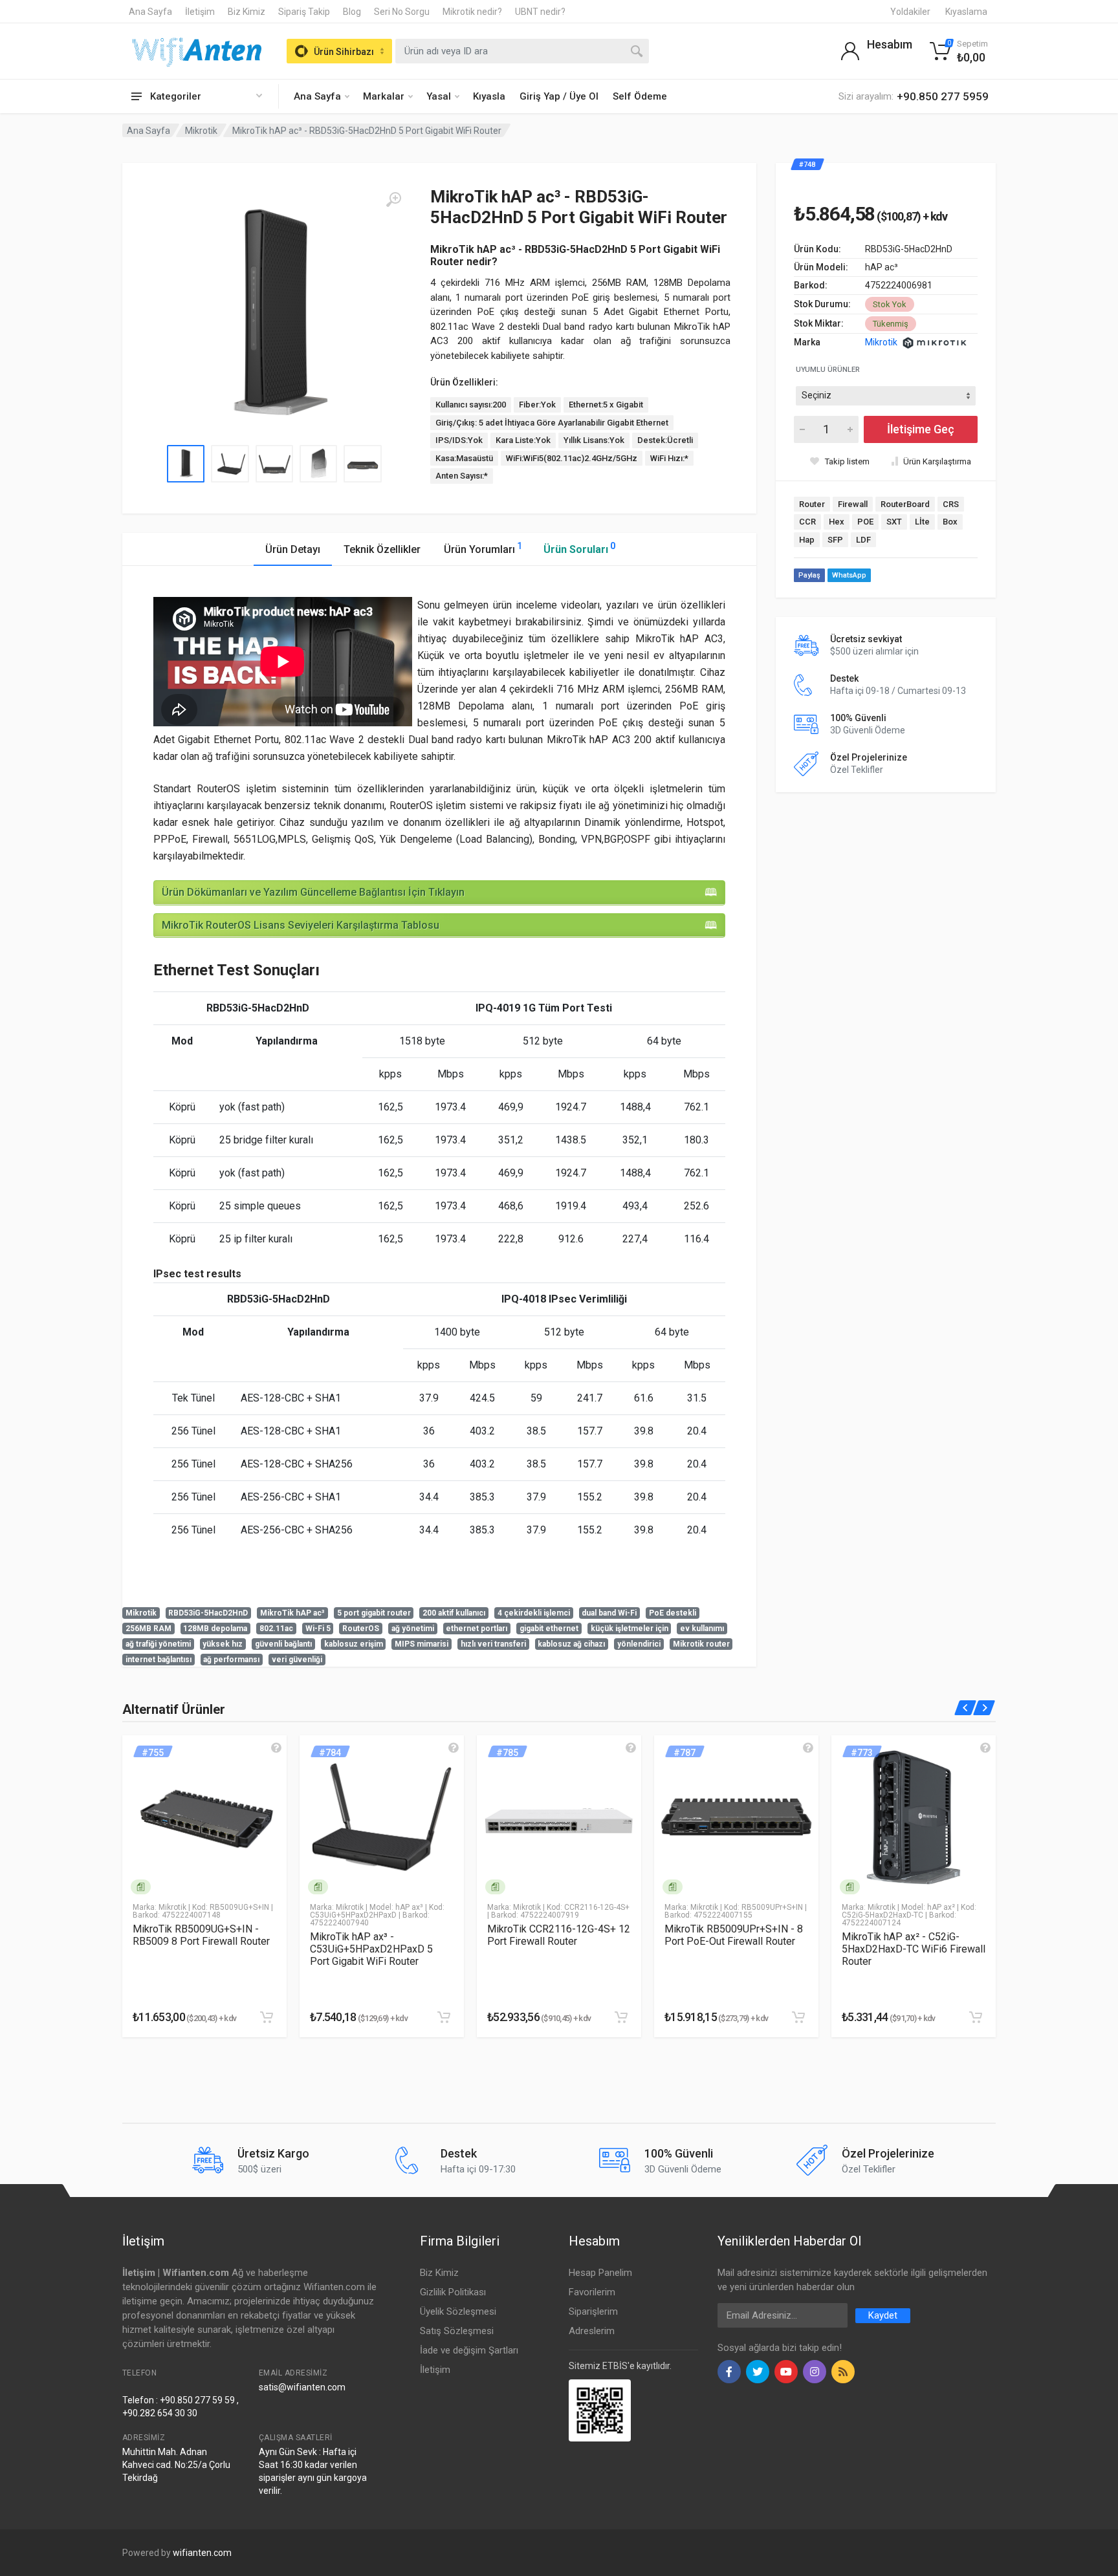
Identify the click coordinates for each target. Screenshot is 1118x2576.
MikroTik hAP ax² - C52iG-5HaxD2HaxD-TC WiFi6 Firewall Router (914, 1949)
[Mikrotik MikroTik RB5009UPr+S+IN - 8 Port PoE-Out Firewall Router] (736, 1817)
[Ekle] (267, 2017)
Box (950, 522)
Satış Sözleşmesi (457, 2331)
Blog (352, 12)
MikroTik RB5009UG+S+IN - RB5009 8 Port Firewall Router (201, 1935)
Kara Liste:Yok (523, 440)
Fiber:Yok (537, 405)
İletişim (200, 12)
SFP (835, 540)
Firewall (853, 504)
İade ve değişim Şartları (469, 2350)
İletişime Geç (921, 429)
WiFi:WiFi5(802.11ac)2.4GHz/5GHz (572, 458)
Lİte (922, 522)
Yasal (439, 96)
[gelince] (276, 1748)
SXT (894, 522)
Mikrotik (201, 131)
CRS (951, 504)
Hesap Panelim (600, 2273)
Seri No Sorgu (402, 12)
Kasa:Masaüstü (464, 458)
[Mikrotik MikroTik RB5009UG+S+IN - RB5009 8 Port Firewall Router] (204, 1817)
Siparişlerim (593, 2311)
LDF (863, 540)
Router (812, 504)
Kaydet (883, 2315)
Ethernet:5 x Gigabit (606, 405)
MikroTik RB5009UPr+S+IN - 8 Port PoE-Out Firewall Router (734, 1935)
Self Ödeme (640, 96)
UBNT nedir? (540, 12)
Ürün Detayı (293, 549)
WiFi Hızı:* (669, 458)
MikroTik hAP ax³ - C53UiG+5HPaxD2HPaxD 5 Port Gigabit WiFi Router (371, 1949)
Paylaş (809, 575)
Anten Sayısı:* (462, 476)
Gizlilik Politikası (453, 2292)
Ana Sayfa (150, 12)
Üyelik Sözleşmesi (458, 2311)
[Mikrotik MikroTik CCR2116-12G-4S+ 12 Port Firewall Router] (559, 1817)
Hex (837, 522)
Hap (807, 540)
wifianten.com (202, 2553)
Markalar (384, 96)
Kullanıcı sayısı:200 (471, 405)
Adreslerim (592, 2331)
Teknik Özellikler (382, 549)
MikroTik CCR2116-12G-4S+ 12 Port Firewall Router (559, 1935)
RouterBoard (905, 504)
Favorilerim (592, 2292)
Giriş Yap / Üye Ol (559, 96)
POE (865, 522)
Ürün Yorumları (483, 548)
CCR (807, 522)
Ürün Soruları (579, 548)
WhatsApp (849, 575)
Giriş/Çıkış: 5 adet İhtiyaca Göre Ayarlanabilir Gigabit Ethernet (552, 423)
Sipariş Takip (304, 12)
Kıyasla (489, 96)
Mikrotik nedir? (472, 12)
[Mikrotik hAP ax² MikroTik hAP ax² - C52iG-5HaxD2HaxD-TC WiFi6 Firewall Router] (914, 1817)
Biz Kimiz (247, 12)
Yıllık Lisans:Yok (594, 440)
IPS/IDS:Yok (459, 440)
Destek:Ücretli (665, 440)
